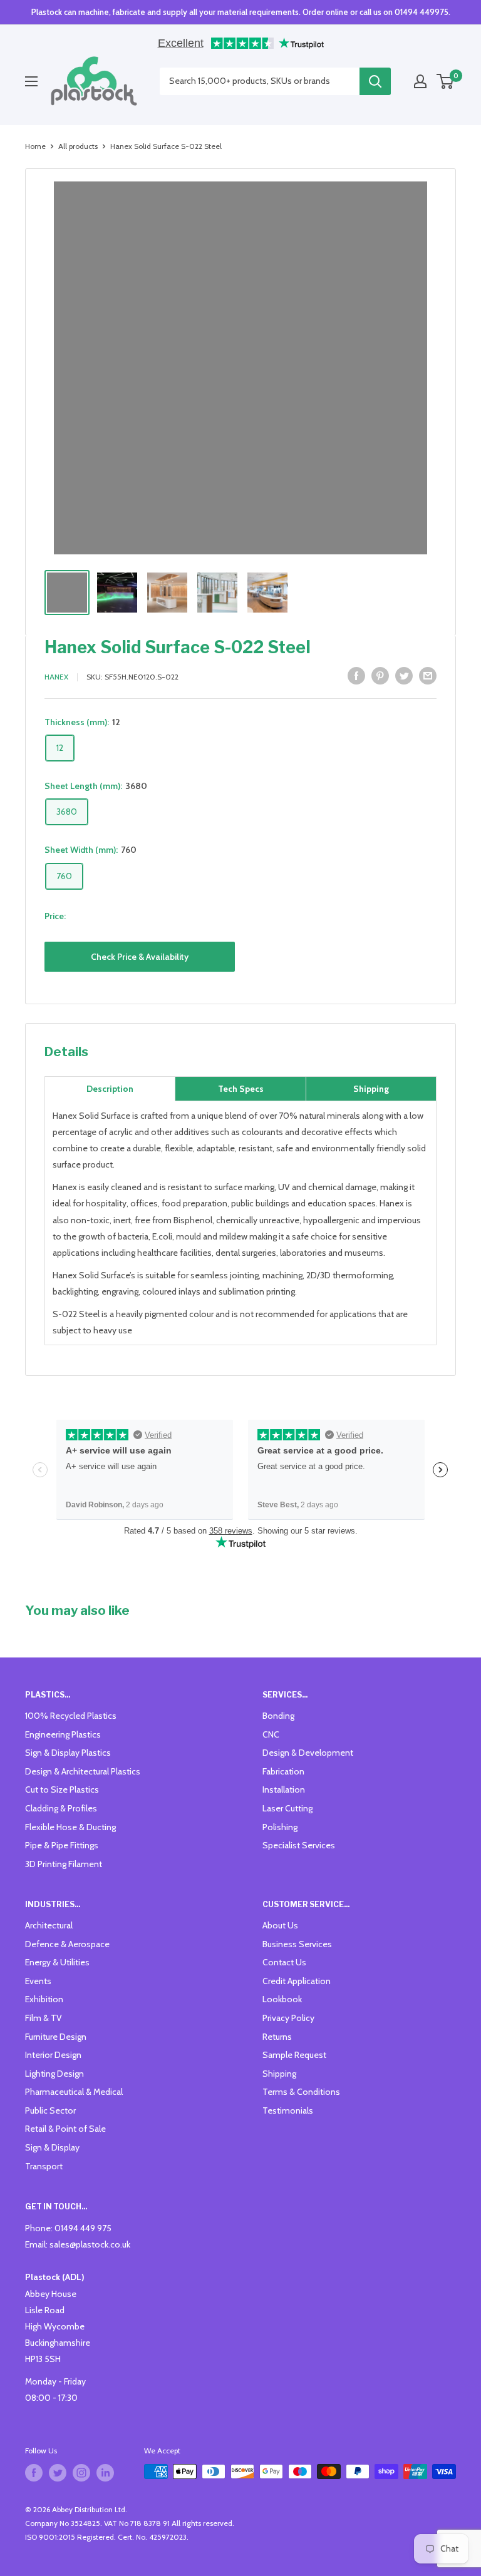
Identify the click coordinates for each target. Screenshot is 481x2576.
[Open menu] (31, 81)
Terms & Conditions (301, 2092)
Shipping (279, 2074)
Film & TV (44, 2018)
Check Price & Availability (140, 957)
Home (35, 146)
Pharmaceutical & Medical (74, 2092)
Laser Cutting (287, 1808)
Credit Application (297, 1981)
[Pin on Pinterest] (380, 675)
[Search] (375, 81)
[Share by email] (428, 675)
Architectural (49, 1925)
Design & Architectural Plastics (83, 1771)
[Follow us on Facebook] (34, 2473)
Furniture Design (56, 2037)
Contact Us (284, 1962)
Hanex (56, 677)
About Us (280, 1925)
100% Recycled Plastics (71, 1716)
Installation (284, 1789)
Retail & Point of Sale (65, 2129)
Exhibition (44, 1999)
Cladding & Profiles (61, 1808)
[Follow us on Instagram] (81, 2473)
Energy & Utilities (57, 1962)
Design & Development (308, 1753)
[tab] (110, 1089)
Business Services (297, 1944)
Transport (44, 2166)
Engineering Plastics (63, 1734)
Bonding (278, 1716)
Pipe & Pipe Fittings (62, 1845)
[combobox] (260, 81)
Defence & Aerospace (67, 1944)
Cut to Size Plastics (62, 1789)
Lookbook (282, 1999)
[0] (446, 81)
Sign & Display (52, 2147)
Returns (277, 2037)
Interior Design (53, 2055)
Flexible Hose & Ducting (70, 1827)
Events (38, 1981)
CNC (271, 1734)
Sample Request (294, 2055)
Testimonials (288, 2110)
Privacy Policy (288, 2018)
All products (78, 146)
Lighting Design (54, 2074)
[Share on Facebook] (356, 675)
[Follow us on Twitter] (58, 2473)
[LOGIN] (420, 81)
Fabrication (283, 1771)
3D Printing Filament (64, 1864)
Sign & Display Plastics (68, 1753)
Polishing (280, 1827)
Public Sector (50, 2110)
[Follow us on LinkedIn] (105, 2473)
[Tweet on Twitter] (404, 675)
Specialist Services (299, 1845)
